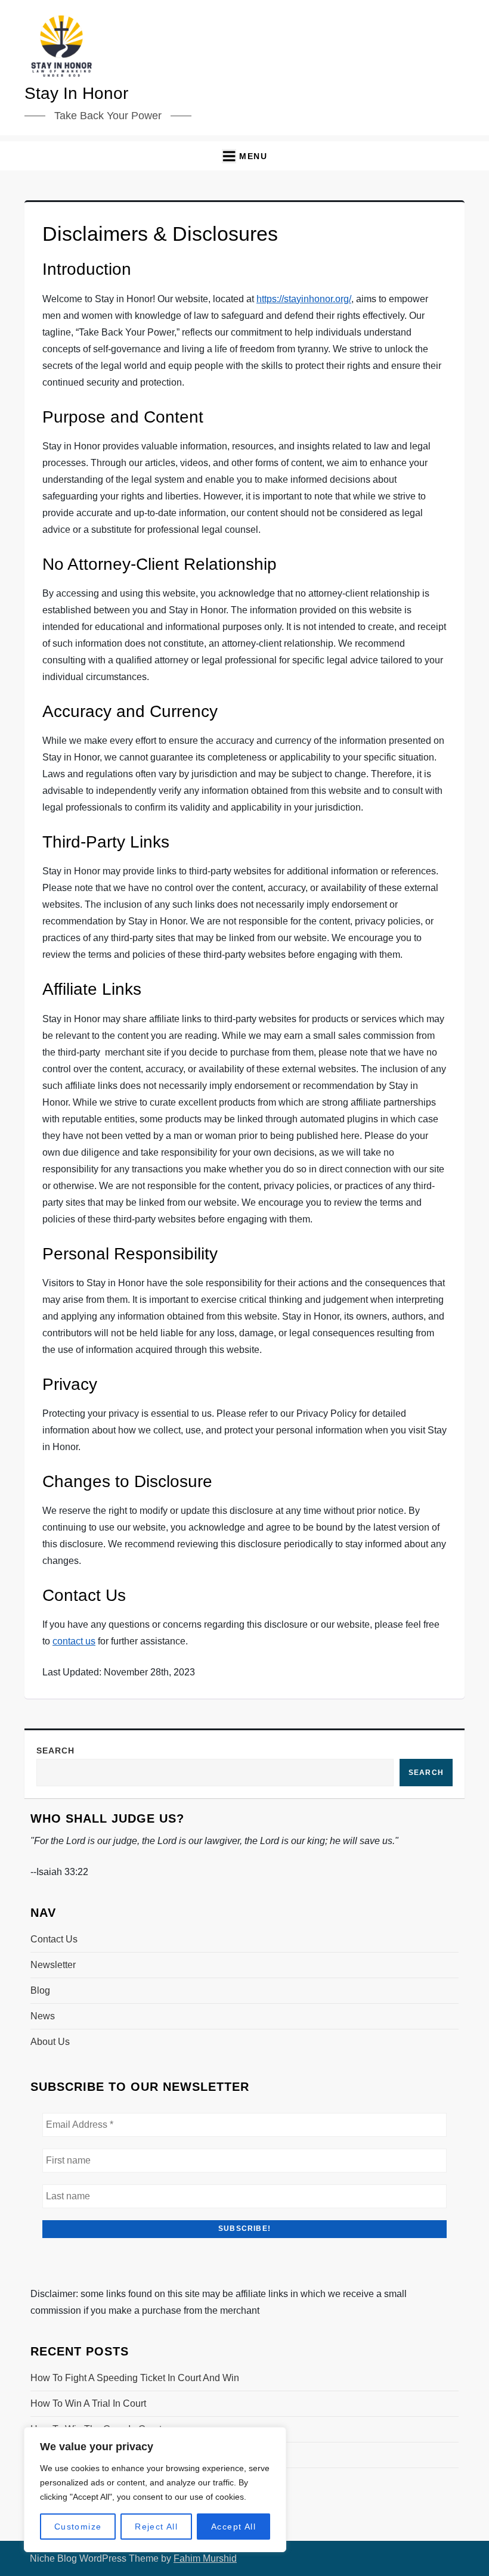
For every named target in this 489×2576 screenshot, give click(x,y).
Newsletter (53, 1965)
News (43, 2016)
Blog (40, 1990)
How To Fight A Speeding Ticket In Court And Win (135, 2378)
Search (55, 1751)
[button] (244, 156)
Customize (78, 2527)
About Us (50, 2042)
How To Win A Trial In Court (88, 2403)
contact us (74, 1641)
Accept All (233, 2527)
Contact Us (54, 1939)
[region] (155, 2490)
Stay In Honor (76, 93)
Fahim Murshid (205, 2558)
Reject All (156, 2527)
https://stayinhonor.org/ (304, 299)
